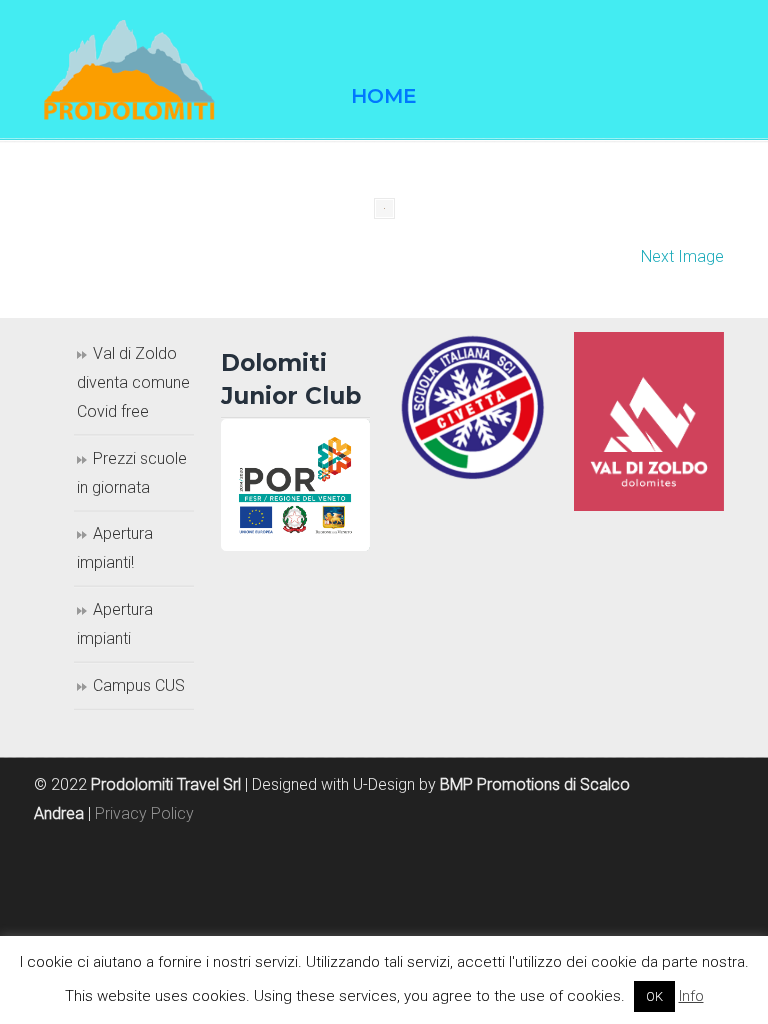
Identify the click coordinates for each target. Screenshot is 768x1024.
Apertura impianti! (115, 548)
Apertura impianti (115, 624)
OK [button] (654, 996)
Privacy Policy (144, 813)
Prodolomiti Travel (144, 70)
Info (691, 996)
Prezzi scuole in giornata (132, 473)
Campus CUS (139, 685)
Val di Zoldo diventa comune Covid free (133, 382)
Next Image (682, 256)
